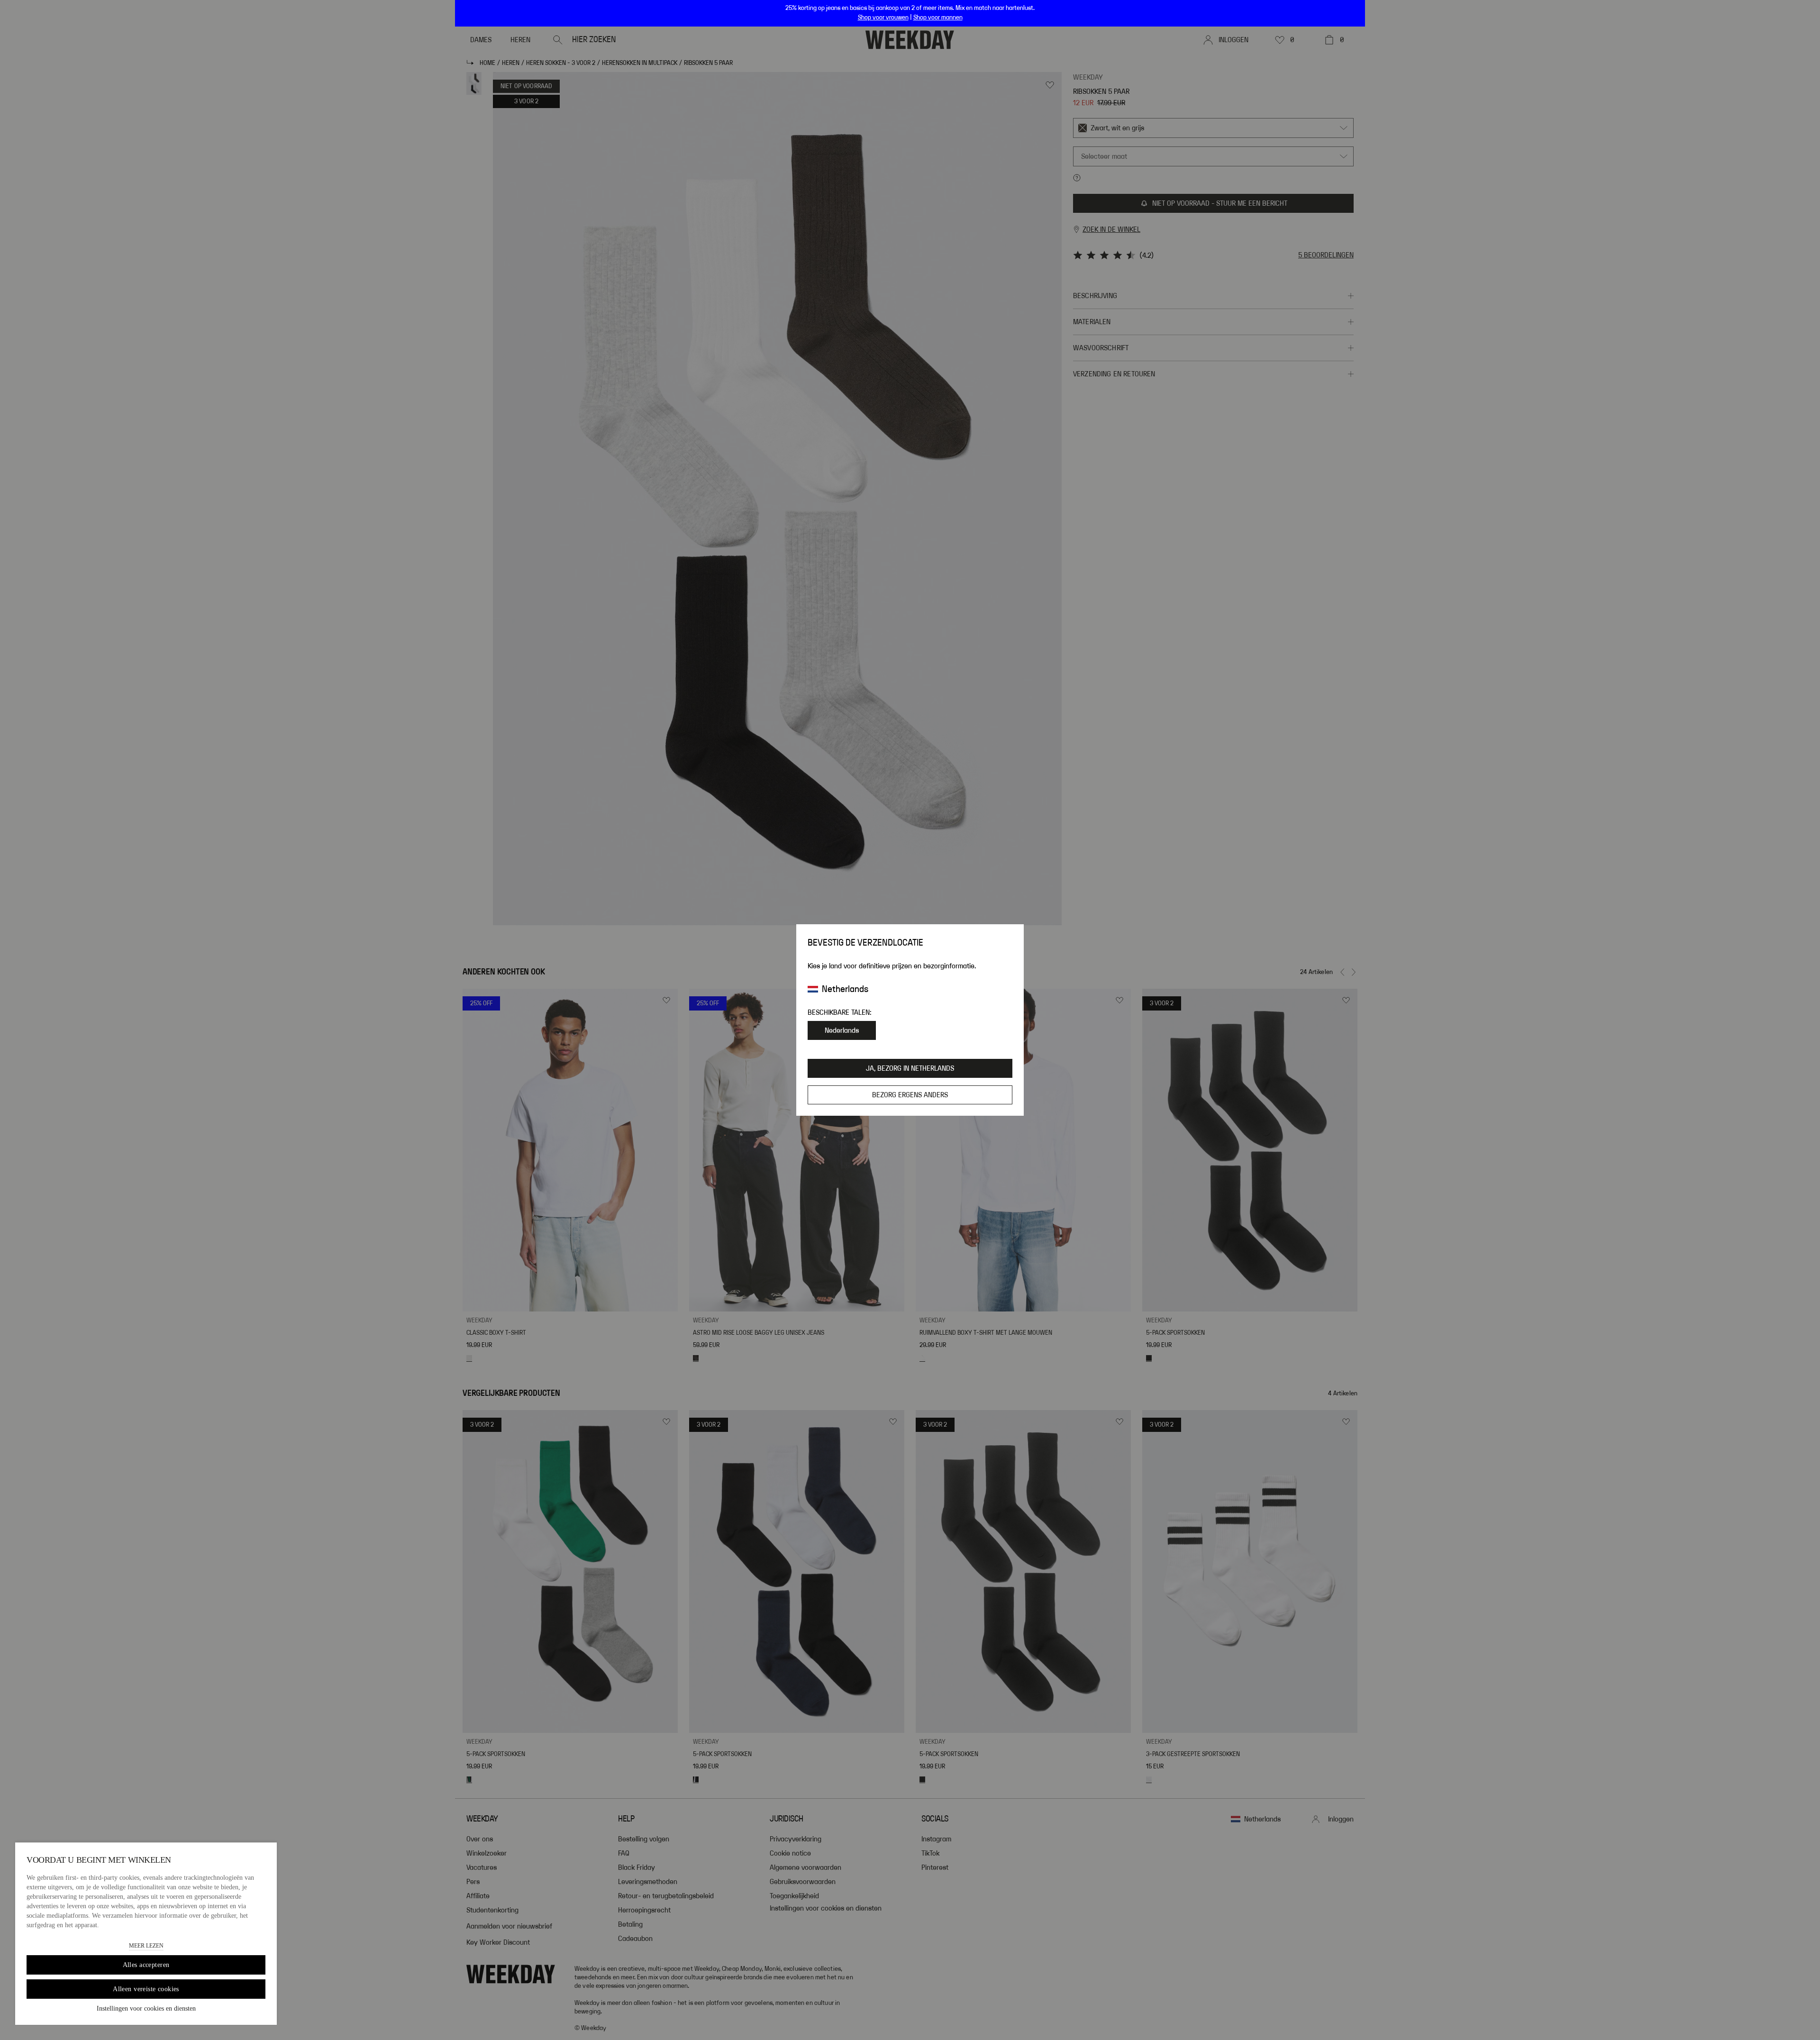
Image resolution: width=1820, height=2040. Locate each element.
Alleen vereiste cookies (146, 1989)
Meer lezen (146, 1946)
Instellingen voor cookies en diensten (146, 2008)
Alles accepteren (146, 1965)
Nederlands (842, 1030)
